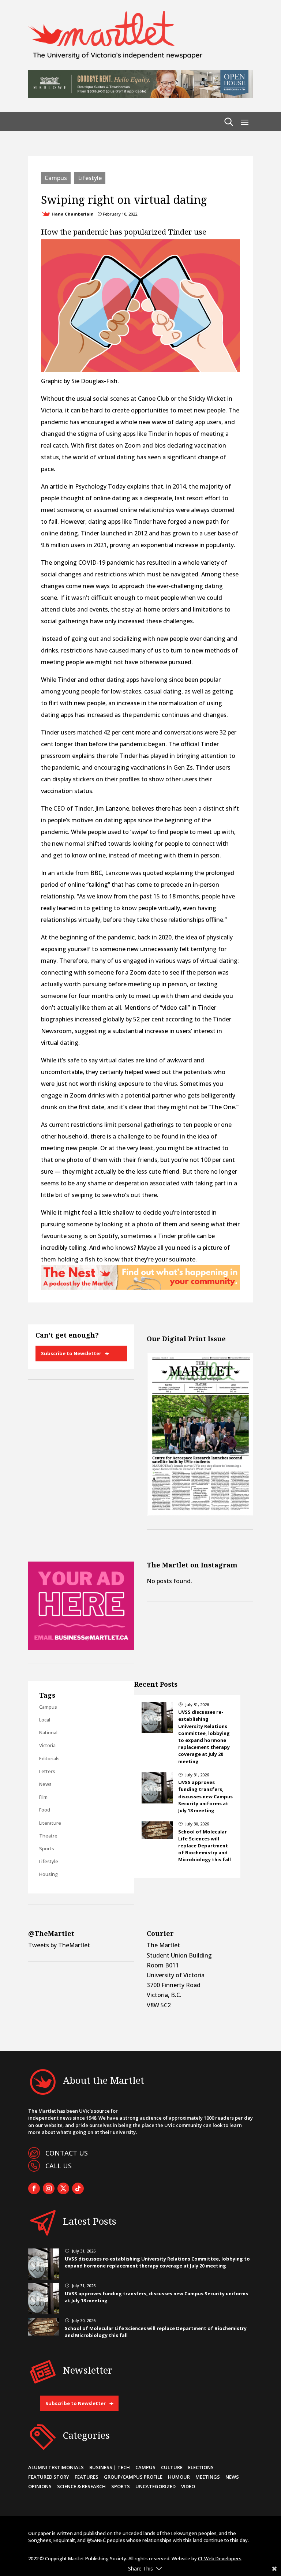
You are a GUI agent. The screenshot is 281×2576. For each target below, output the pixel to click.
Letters (47, 1771)
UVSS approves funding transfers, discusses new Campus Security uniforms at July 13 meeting (205, 1796)
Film (43, 1797)
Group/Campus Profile (133, 2477)
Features (87, 2477)
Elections (201, 2467)
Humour (179, 2477)
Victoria (47, 1745)
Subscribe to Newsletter (71, 1353)
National (48, 1732)
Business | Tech (110, 2467)
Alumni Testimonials (56, 2467)
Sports (47, 1848)
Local (45, 1720)
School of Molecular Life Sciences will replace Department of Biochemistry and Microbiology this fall (205, 1846)
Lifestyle (90, 178)
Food (45, 1810)
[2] (140, 1287)
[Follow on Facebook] (34, 2188)
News (45, 1784)
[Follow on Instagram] (49, 2188)
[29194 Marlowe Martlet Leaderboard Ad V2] (140, 96)
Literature (50, 1823)
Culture (172, 2467)
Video (188, 2486)
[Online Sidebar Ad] (81, 1648)
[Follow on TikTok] (78, 2188)
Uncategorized (156, 2486)
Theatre (48, 1836)
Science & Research (81, 2486)
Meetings (208, 2477)
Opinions (40, 2486)
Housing (48, 1874)
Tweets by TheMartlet (59, 1945)
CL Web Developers (220, 2558)
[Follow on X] (63, 2188)
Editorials (49, 1758)
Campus (56, 178)
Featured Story (49, 2477)
